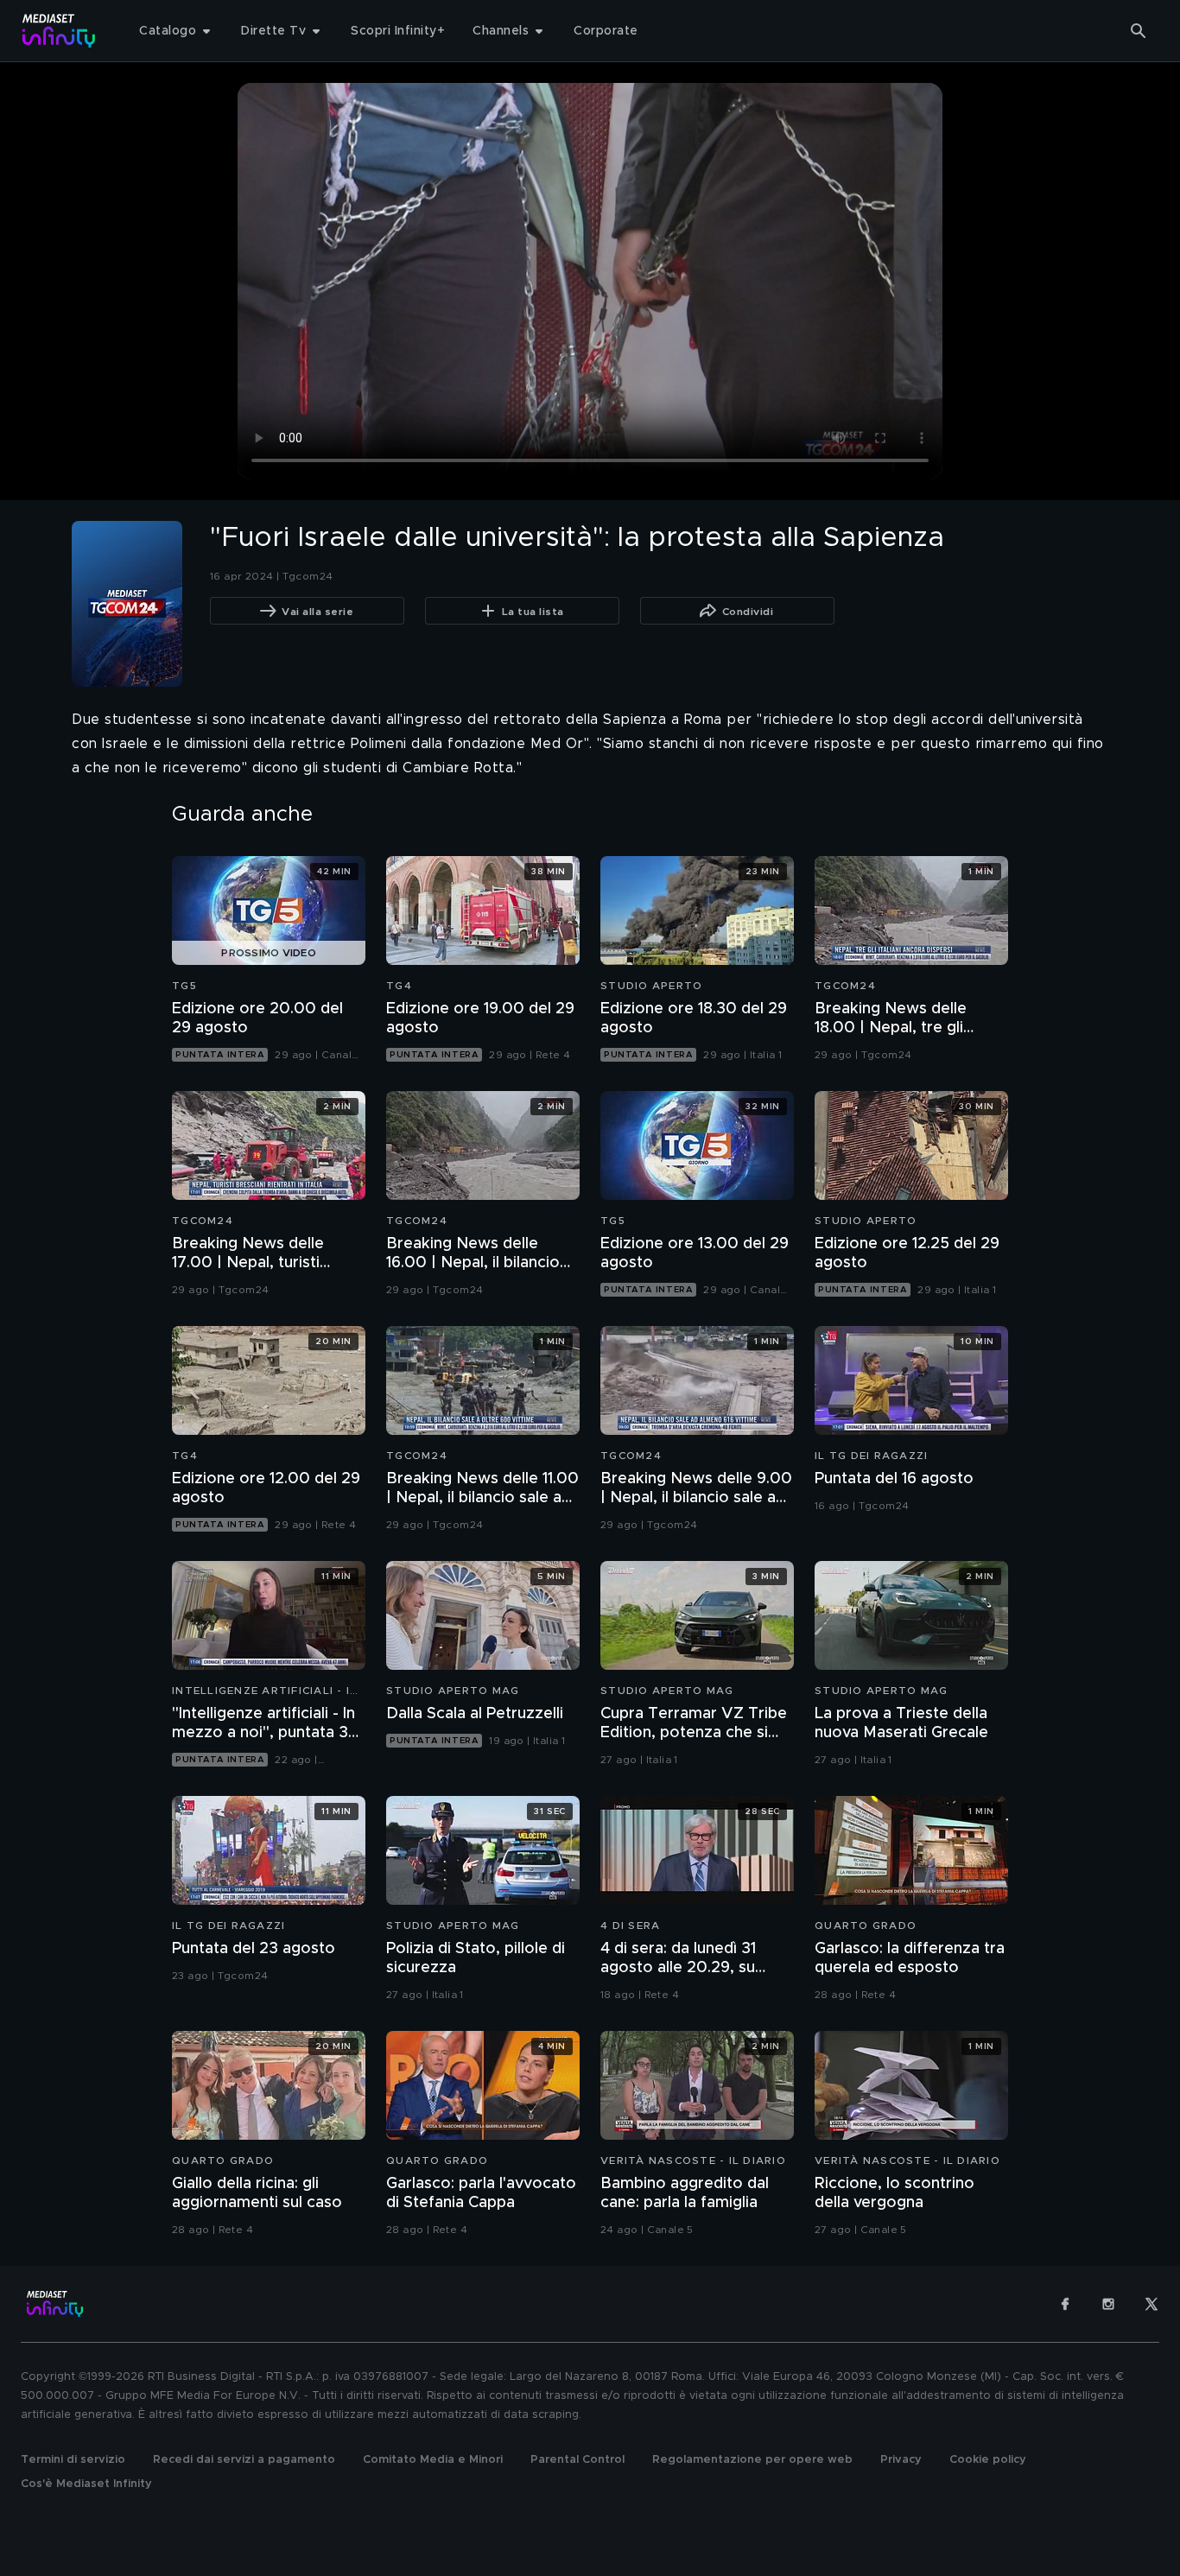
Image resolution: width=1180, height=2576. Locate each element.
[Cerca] (1139, 31)
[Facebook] (1065, 2304)
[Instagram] (1108, 2304)
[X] (1151, 2304)
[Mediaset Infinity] (59, 31)
